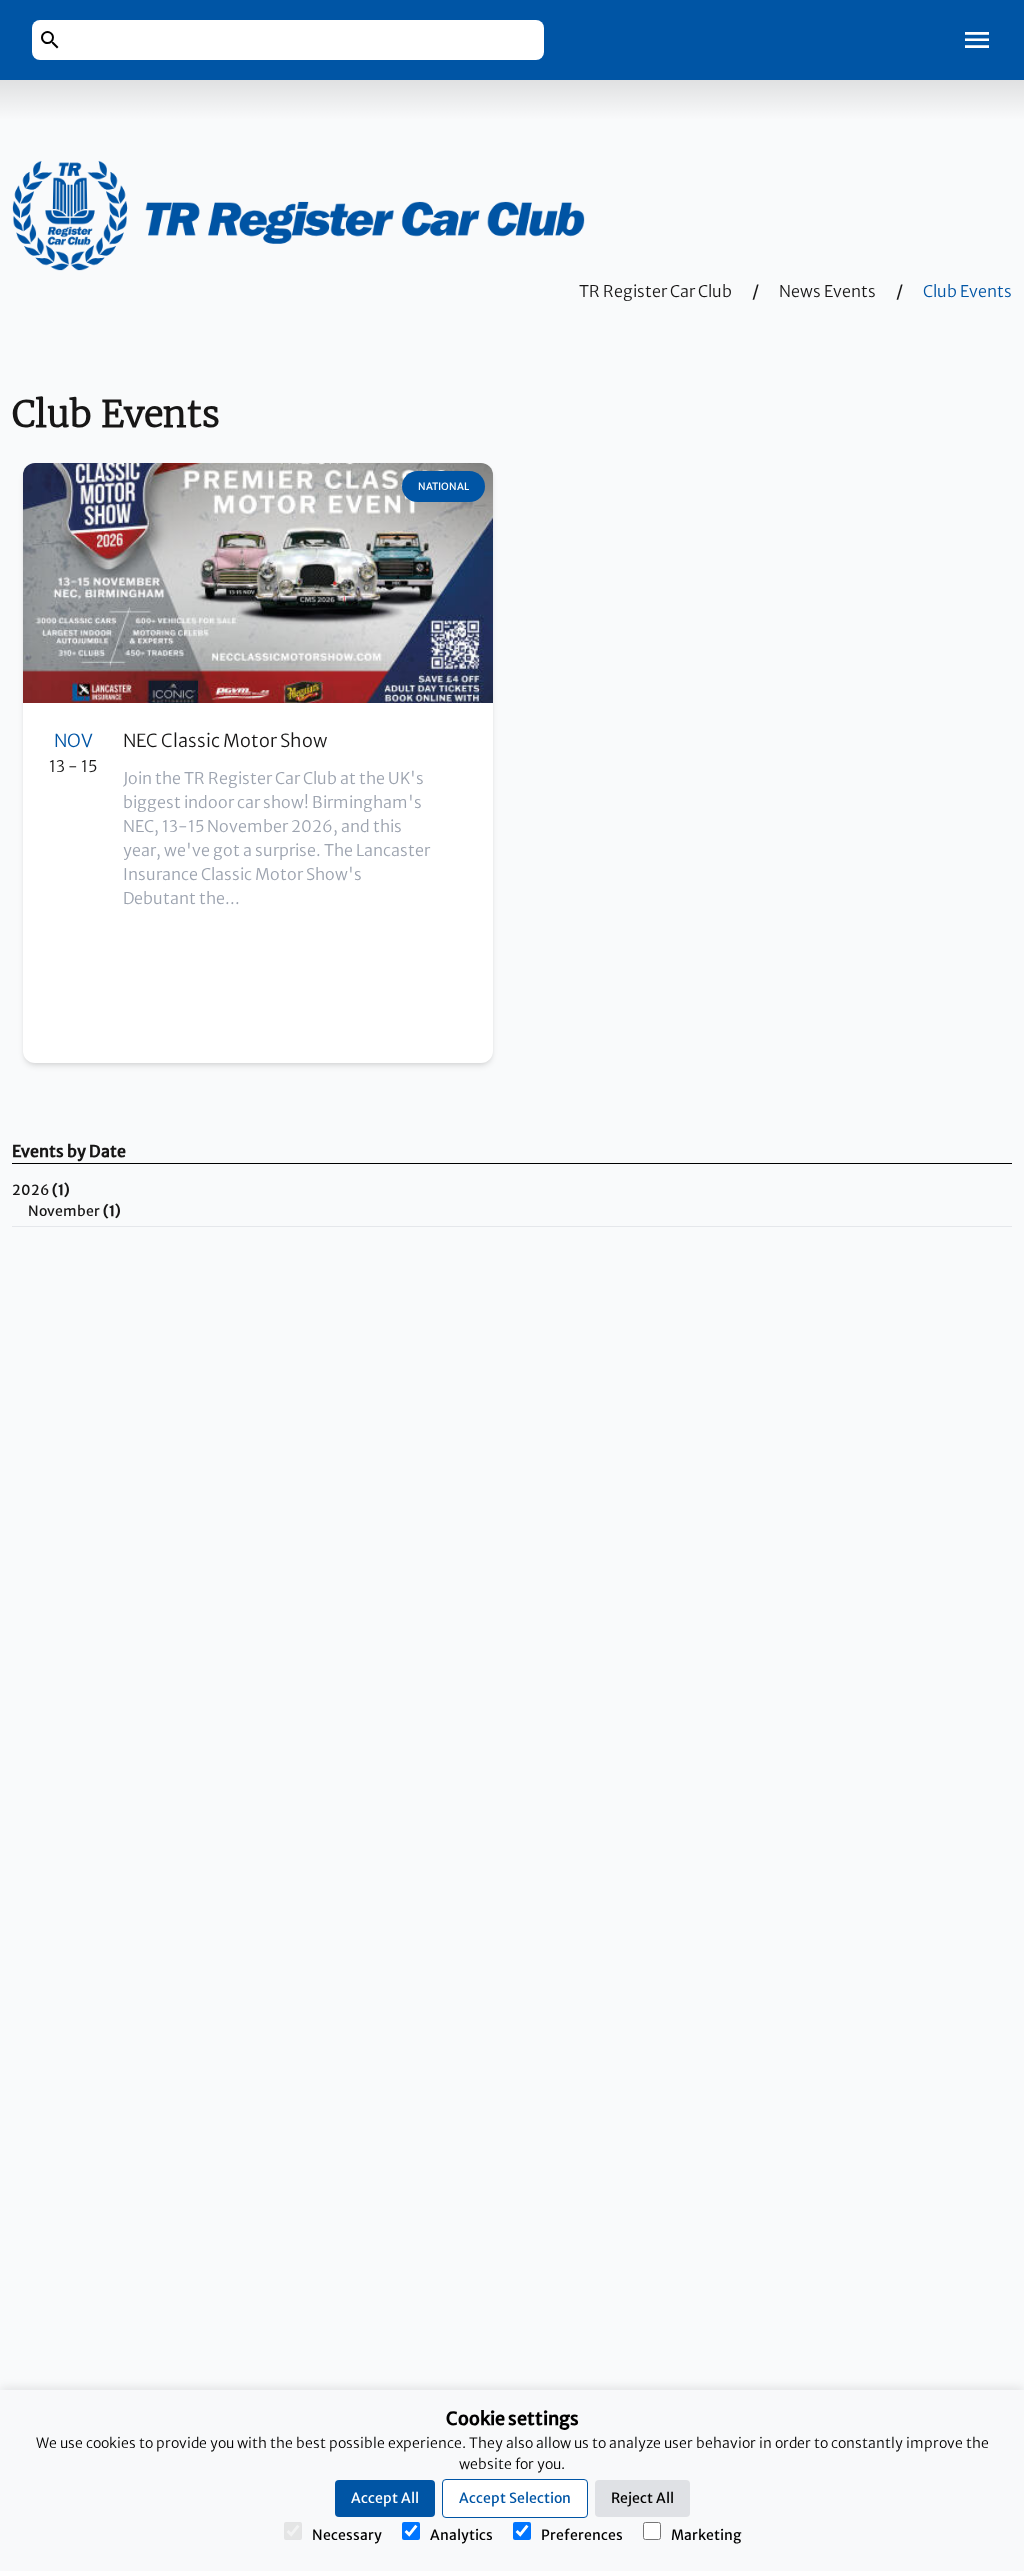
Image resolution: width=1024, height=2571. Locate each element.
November (74, 1211)
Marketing (706, 2535)
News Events (827, 291)
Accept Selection (515, 2498)
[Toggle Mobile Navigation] (977, 40)
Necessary (347, 2535)
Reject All (642, 2498)
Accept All (385, 2498)
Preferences (582, 2535)
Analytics (461, 2535)
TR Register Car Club (655, 291)
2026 (41, 1190)
